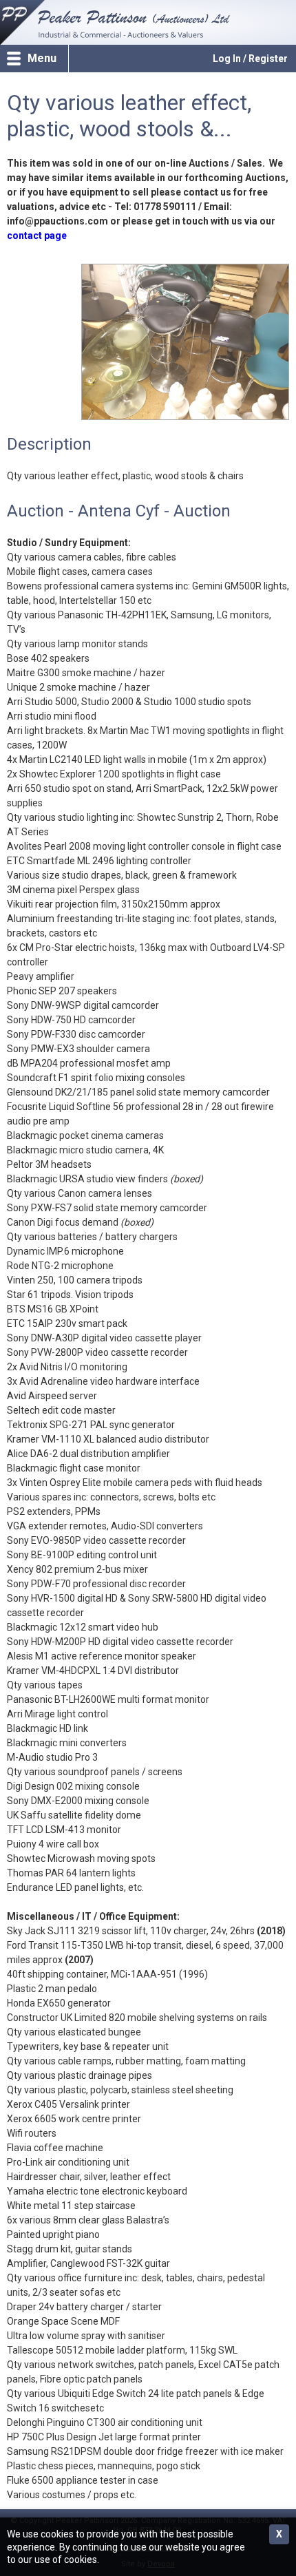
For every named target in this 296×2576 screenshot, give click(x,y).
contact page (37, 235)
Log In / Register (250, 59)
